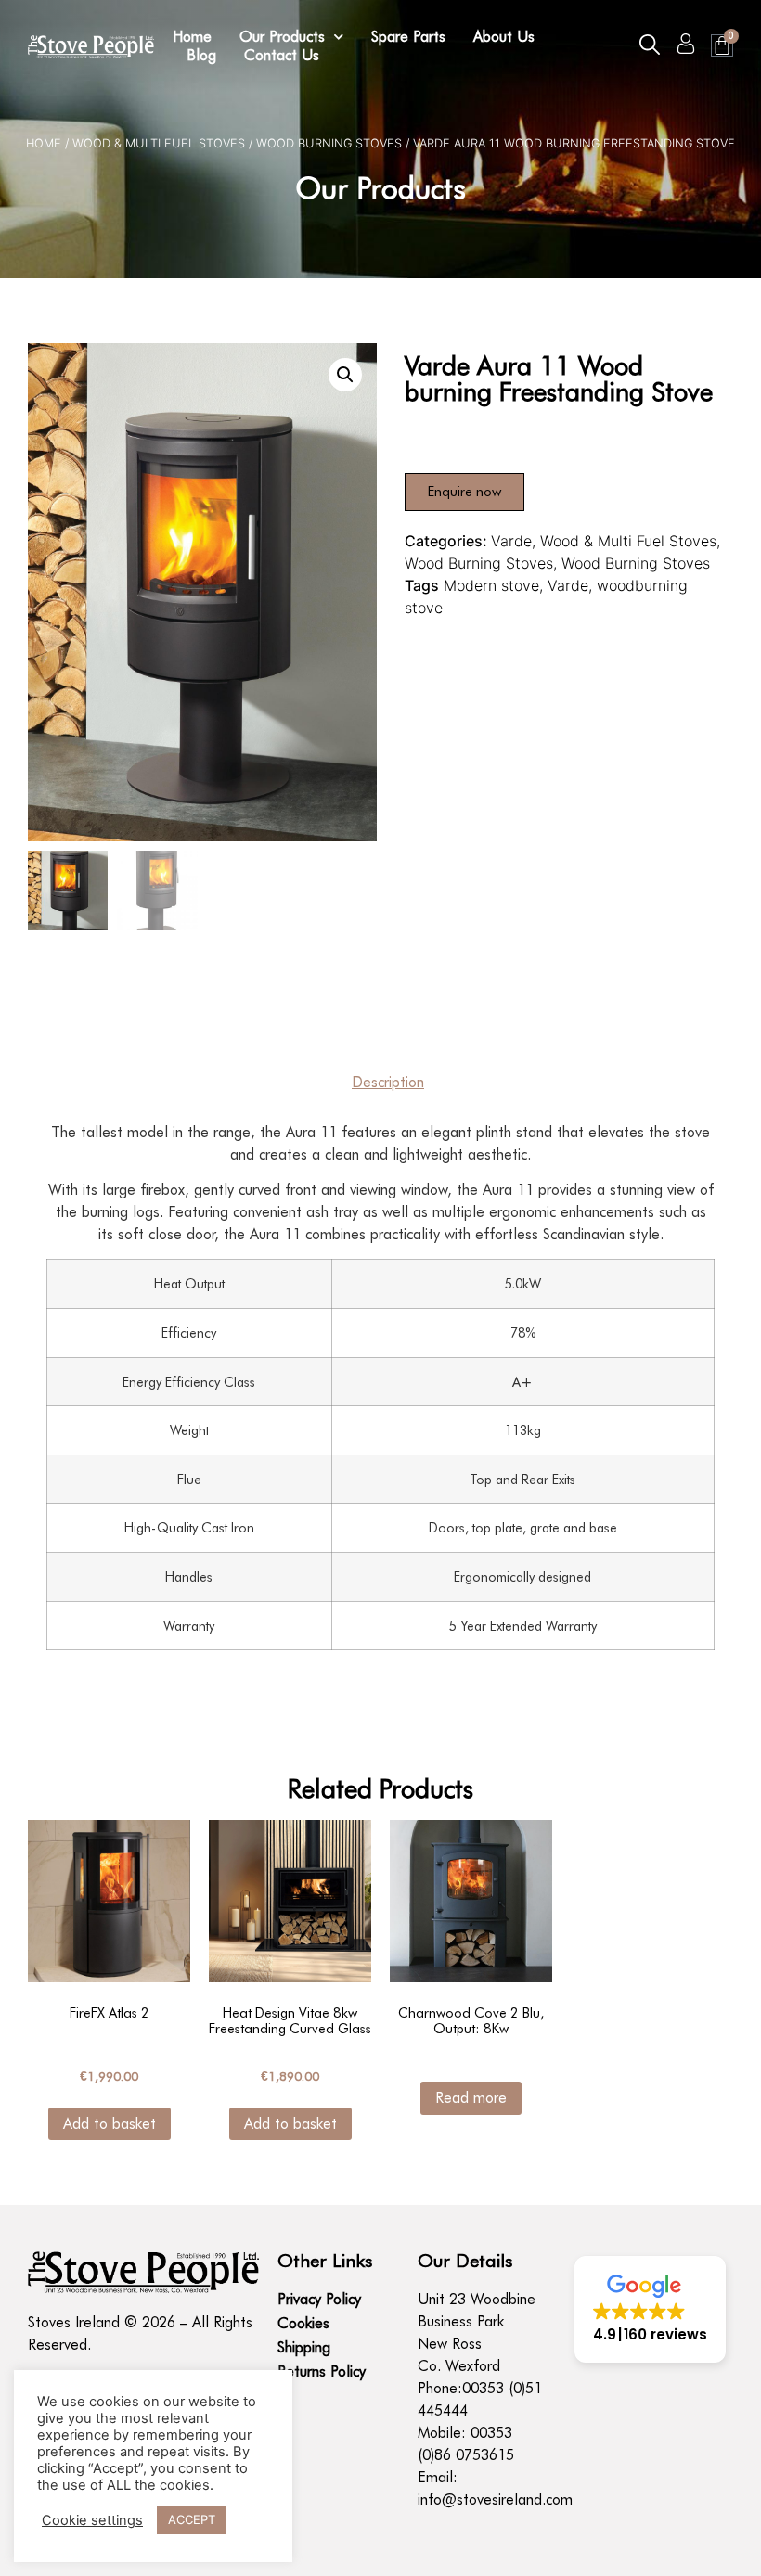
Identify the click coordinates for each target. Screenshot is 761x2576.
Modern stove (491, 585)
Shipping (304, 2347)
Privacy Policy (319, 2299)
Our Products (282, 37)
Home (192, 37)
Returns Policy (322, 2371)
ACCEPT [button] (192, 2519)
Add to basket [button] (110, 2124)
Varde (511, 541)
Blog (201, 55)
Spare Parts (408, 37)
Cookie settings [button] (92, 2520)
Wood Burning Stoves (329, 143)
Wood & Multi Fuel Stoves (159, 143)
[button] (650, 45)
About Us (504, 37)
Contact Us (282, 55)
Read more (471, 2098)
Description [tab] (388, 1082)
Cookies (303, 2323)
